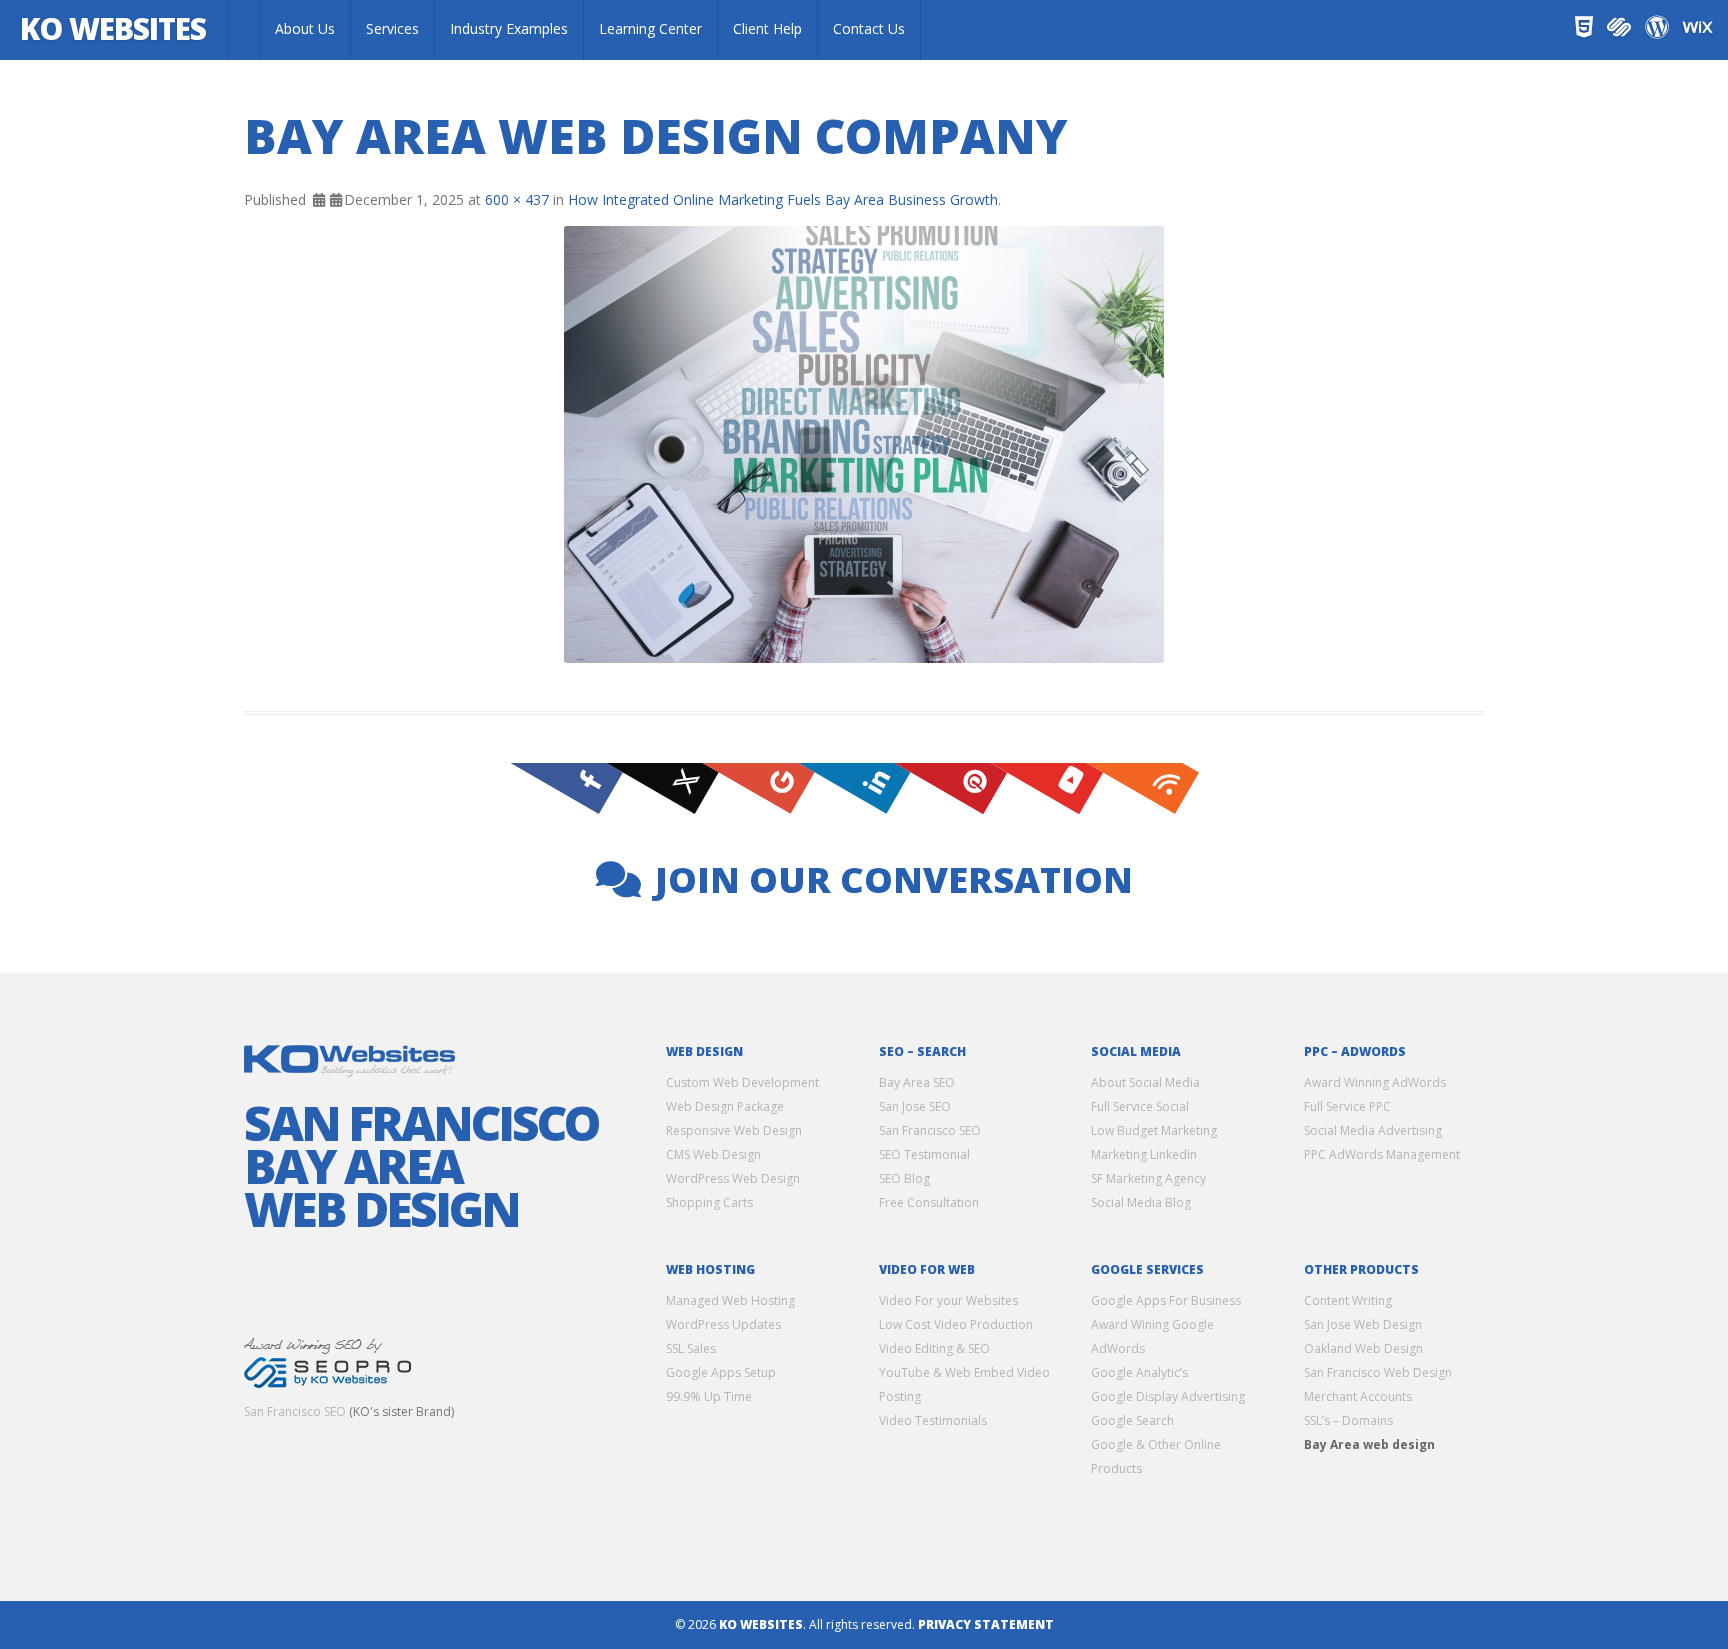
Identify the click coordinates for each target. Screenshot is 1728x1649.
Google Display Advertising (1168, 1396)
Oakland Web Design (1363, 1348)
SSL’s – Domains (1348, 1420)
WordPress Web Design (733, 1178)
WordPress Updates (723, 1324)
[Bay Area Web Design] (244, 30)
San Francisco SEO (295, 1411)
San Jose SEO (915, 1106)
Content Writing (1348, 1300)
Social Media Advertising (1373, 1130)
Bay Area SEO (917, 1082)
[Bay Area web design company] (864, 444)
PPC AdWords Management (1382, 1154)
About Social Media (1145, 1082)
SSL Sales (691, 1348)
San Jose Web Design (1363, 1324)
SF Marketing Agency (1148, 1178)
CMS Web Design (713, 1154)
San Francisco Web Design (1378, 1372)
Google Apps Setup (721, 1372)
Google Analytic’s (1139, 1372)
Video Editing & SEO (934, 1348)
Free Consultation (929, 1202)
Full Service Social (1140, 1106)
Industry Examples (509, 28)
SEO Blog (904, 1178)
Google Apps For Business (1166, 1300)
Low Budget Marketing (1154, 1130)
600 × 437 (517, 199)
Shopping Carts (709, 1202)
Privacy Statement (986, 1624)
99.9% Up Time (709, 1396)
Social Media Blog (1141, 1202)
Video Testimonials (933, 1420)
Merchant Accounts (1358, 1396)
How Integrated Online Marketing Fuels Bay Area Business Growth (783, 199)
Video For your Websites (948, 1300)
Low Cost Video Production (956, 1324)
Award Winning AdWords (1375, 1082)
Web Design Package (725, 1106)
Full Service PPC (1347, 1106)
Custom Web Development (742, 1082)
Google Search (1132, 1420)
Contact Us (869, 28)
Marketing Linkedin (1144, 1154)
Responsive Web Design (734, 1130)
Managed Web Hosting (730, 1300)
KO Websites (113, 28)
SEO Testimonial (924, 1154)
